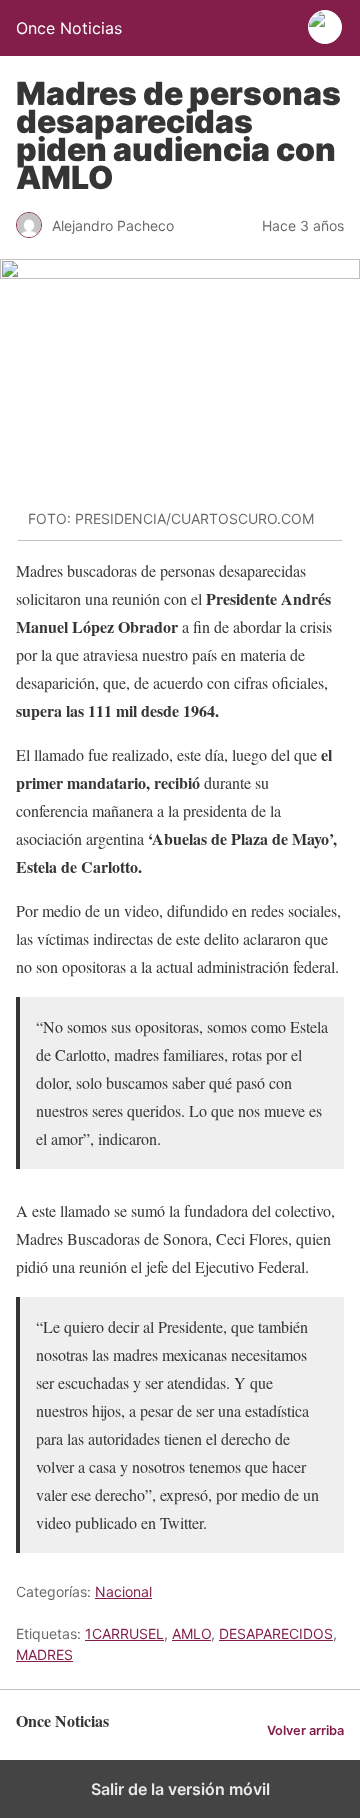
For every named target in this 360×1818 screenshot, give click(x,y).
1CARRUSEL (124, 1633)
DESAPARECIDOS (276, 1633)
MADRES (44, 1654)
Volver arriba (305, 1730)
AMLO (191, 1633)
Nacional (123, 1591)
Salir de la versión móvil (180, 1789)
